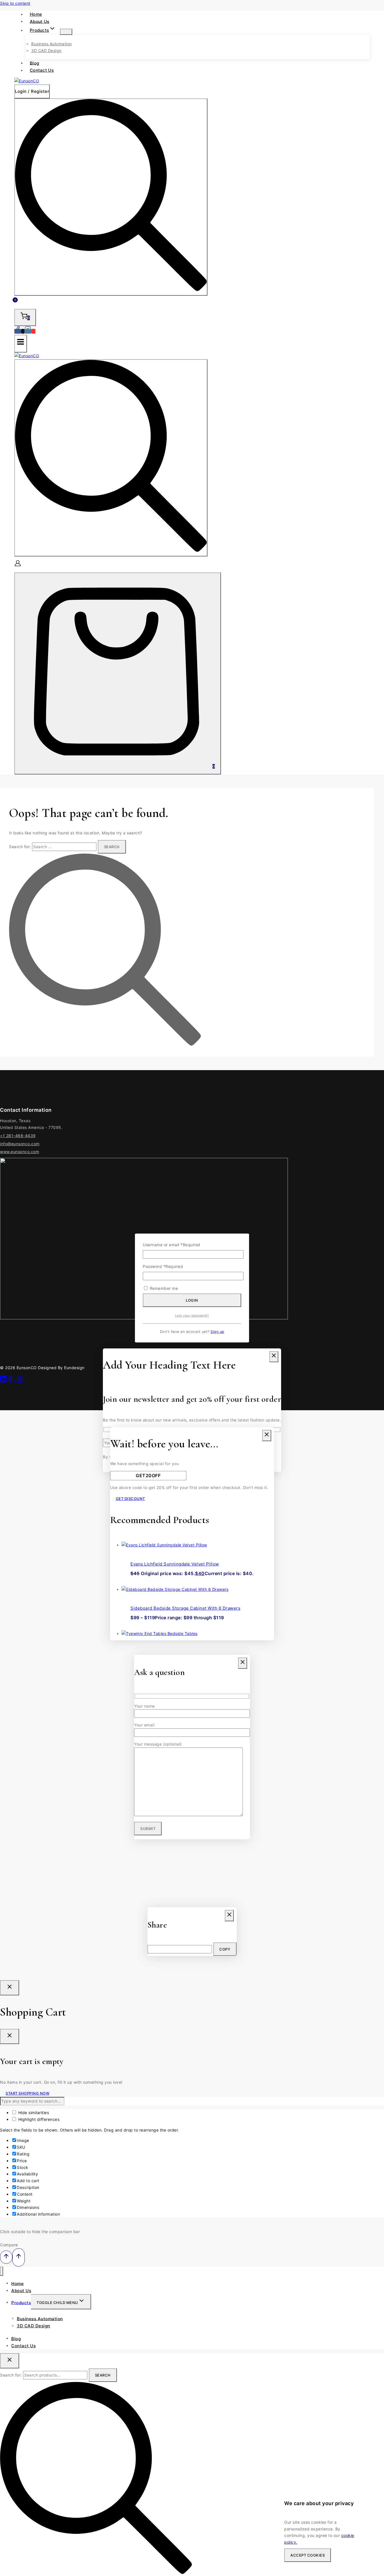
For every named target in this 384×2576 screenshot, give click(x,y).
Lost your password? (192, 1315)
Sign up (217, 1332)
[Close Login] (10, 1988)
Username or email (172, 1245)
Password (163, 1266)
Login (192, 1300)
